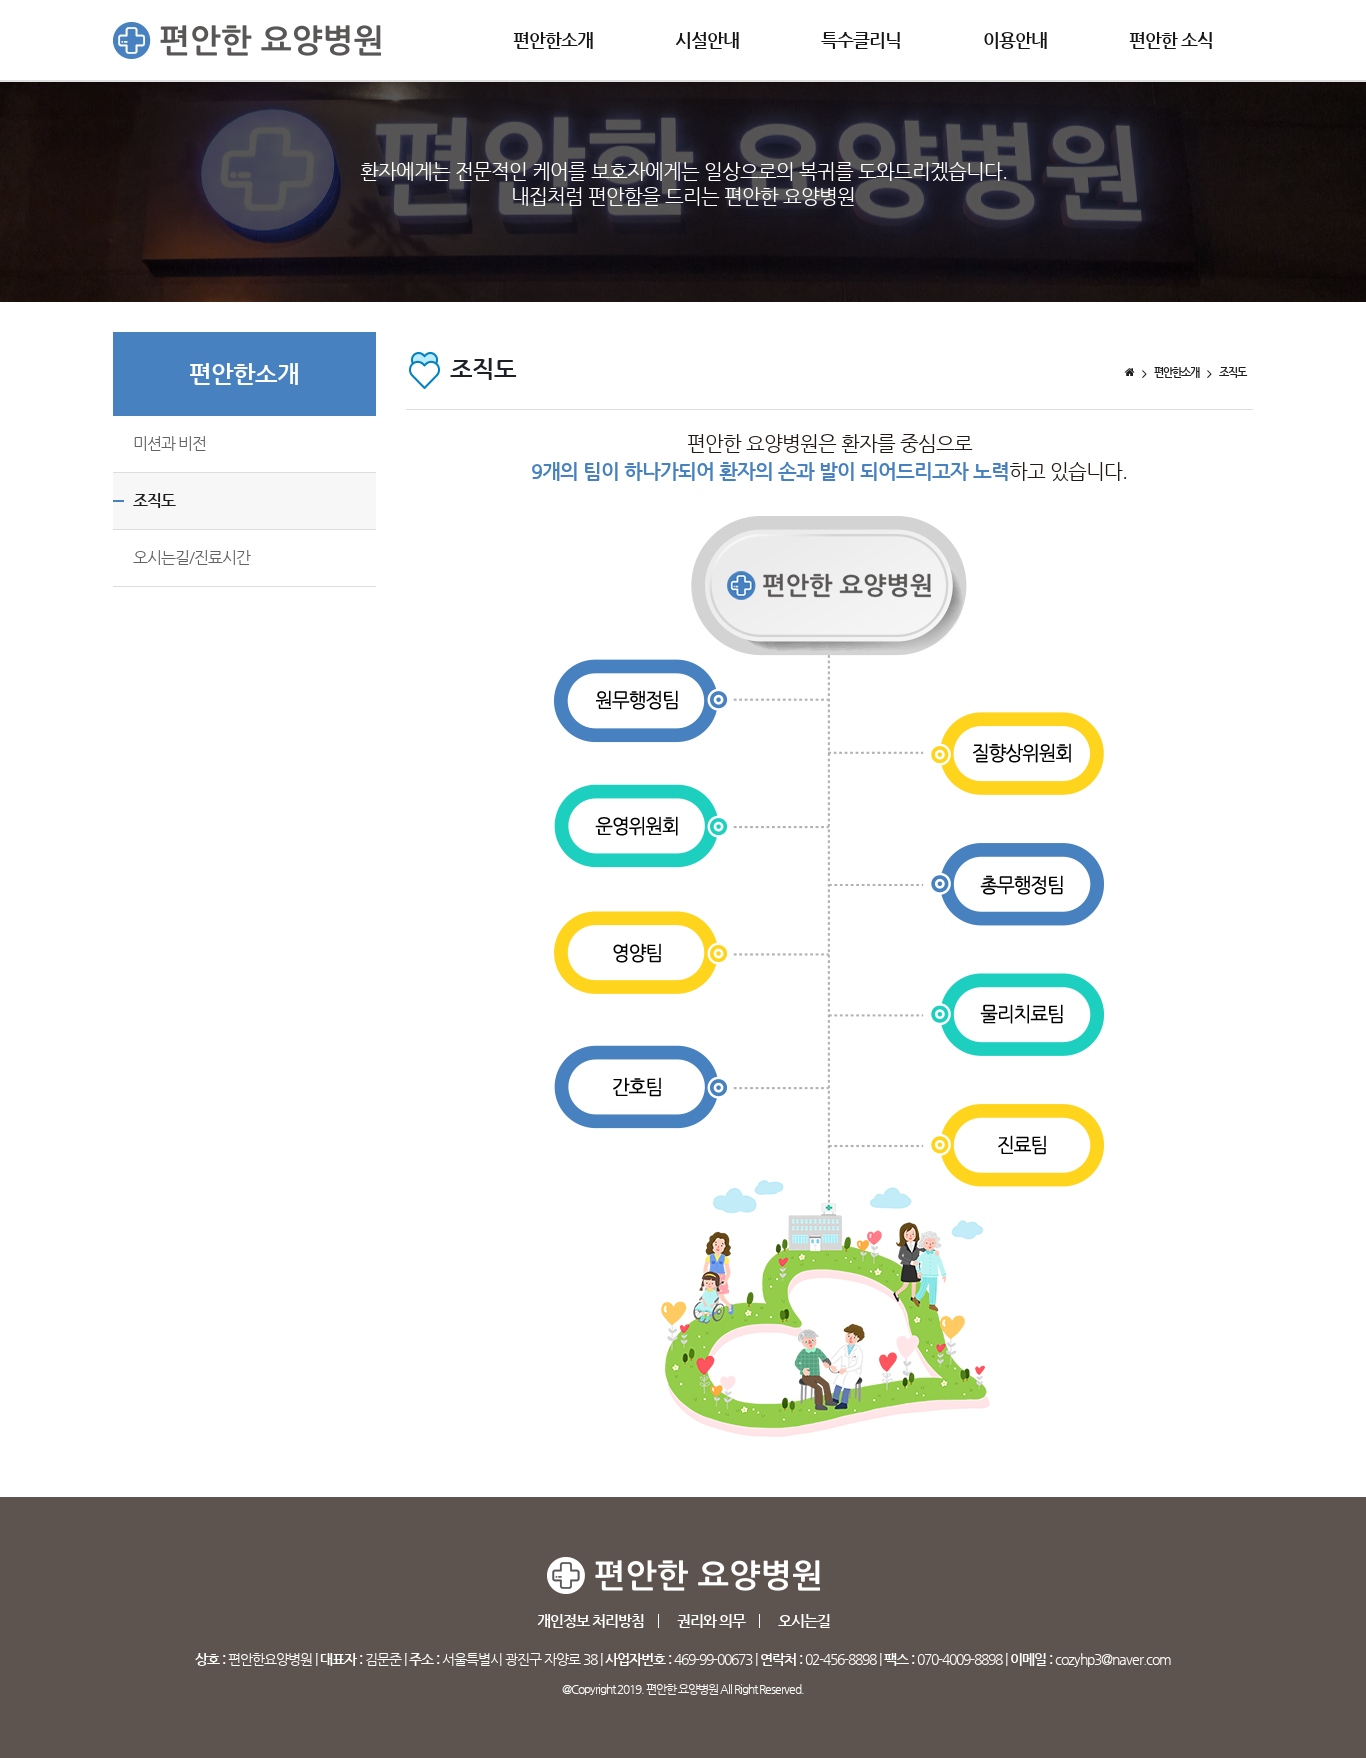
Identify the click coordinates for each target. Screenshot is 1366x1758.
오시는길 (804, 1620)
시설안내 (707, 39)
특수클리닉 (861, 39)
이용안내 (1015, 39)
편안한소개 (553, 39)
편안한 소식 (1171, 39)
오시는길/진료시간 (191, 557)
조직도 (154, 500)
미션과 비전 (169, 443)
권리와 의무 (711, 1620)
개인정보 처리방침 (590, 1620)
